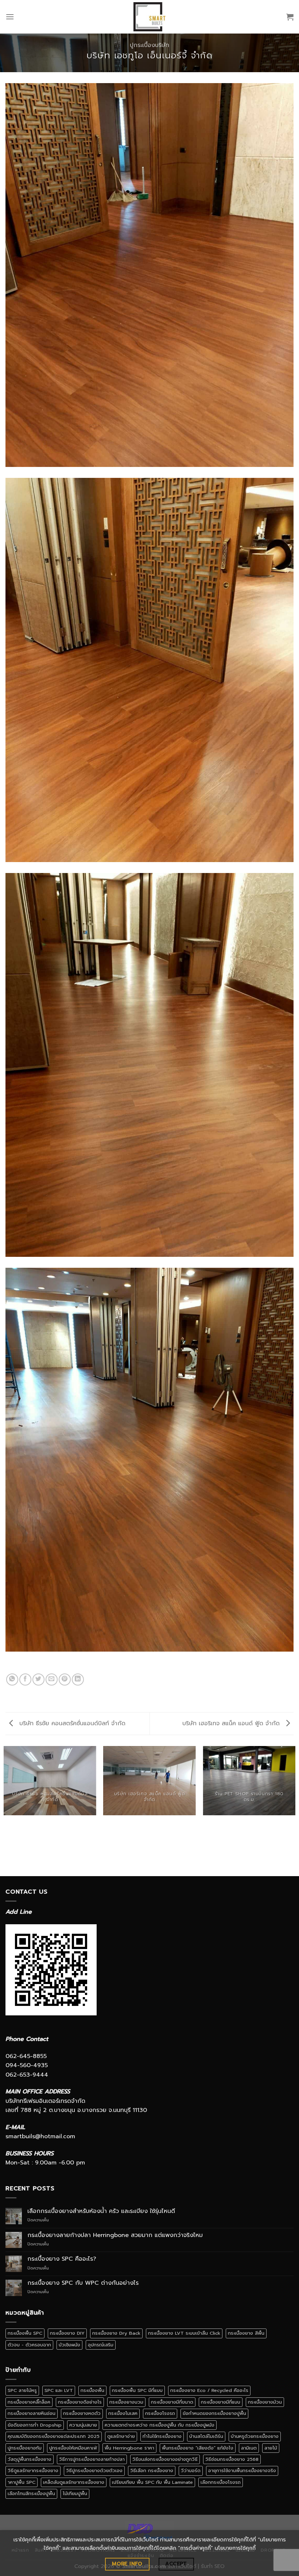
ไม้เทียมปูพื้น (75, 2493)
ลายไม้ (271, 2448)
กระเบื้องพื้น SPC (25, 2333)
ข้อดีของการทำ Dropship (35, 2425)
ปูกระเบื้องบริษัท (149, 45)
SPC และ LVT (59, 2390)
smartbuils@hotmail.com (40, 2136)
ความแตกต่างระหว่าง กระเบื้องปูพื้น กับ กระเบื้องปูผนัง (160, 2425)
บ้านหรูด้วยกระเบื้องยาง (255, 2436)
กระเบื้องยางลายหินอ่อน (32, 2413)
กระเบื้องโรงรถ (160, 2413)
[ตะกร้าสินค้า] (290, 17)
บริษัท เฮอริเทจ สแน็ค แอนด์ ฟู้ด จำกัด (232, 1723)
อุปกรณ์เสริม (101, 2345)
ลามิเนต (249, 2448)
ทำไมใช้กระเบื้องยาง (162, 2436)
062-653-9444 (27, 2075)
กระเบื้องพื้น (92, 2390)
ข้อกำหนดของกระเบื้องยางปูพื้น (214, 2413)
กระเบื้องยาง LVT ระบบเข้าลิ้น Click (184, 2333)
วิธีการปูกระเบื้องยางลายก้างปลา (92, 2459)
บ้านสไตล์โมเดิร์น (206, 2436)
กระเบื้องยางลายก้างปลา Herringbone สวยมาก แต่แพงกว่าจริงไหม (115, 2235)
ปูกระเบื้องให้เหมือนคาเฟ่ (73, 2448)
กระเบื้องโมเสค (123, 2413)
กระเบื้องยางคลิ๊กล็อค (29, 2402)
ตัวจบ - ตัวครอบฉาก (29, 2345)
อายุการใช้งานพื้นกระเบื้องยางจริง (242, 2470)
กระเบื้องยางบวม (126, 2402)
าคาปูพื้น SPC (22, 2482)
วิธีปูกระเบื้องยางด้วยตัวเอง (94, 2470)
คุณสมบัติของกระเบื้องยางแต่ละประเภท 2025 (54, 2436)
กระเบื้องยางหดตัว (82, 2413)
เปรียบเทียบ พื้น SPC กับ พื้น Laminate (152, 2482)
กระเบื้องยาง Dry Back (116, 2333)
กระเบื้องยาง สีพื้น (246, 2333)
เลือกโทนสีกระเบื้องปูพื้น (31, 2493)
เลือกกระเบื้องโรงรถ (221, 2482)
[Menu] (10, 17)
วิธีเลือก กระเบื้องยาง (152, 2470)
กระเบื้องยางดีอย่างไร (80, 2402)
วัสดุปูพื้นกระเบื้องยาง (30, 2459)
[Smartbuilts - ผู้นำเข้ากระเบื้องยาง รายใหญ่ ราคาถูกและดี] (150, 17)
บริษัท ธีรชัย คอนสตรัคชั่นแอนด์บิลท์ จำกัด (71, 1723)
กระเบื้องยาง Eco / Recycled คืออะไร (209, 2390)
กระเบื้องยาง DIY (67, 2333)
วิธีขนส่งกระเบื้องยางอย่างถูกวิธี (165, 2459)
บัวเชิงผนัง (69, 2345)
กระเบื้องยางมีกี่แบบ (221, 2402)
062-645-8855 (26, 2056)
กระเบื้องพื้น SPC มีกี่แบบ (137, 2390)
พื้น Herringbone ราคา (129, 2448)
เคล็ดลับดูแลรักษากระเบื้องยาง (74, 2482)
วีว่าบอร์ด (191, 2470)
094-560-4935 (27, 2065)
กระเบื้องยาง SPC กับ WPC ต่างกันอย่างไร (83, 2283)
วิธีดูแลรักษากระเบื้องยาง (33, 2470)
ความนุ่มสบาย (83, 2425)
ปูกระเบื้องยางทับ (25, 2448)
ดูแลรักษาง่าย (121, 2436)
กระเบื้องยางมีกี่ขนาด (172, 2402)
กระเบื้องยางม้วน (265, 2402)
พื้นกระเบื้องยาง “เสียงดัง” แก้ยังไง (198, 2448)
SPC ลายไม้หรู (22, 2390)
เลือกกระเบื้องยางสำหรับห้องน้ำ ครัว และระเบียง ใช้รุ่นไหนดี (101, 2211)
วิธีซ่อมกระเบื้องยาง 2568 (232, 2459)
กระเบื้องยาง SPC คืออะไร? (62, 2259)
